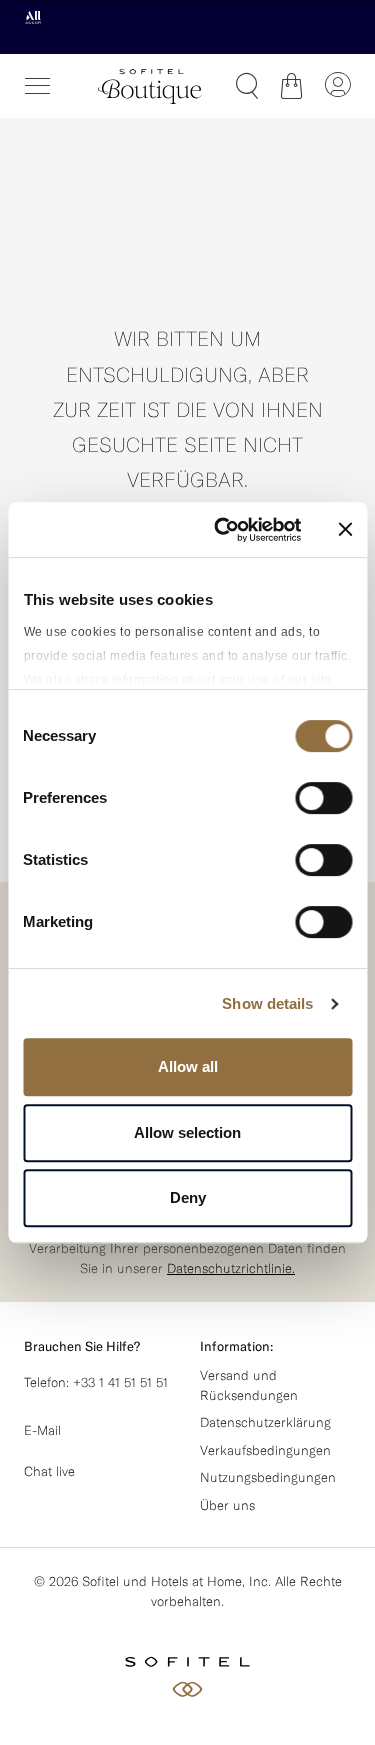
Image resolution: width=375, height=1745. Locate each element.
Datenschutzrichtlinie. (231, 1268)
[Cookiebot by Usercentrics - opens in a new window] (223, 530)
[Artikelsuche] (247, 86)
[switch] (323, 800)
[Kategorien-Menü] (38, 86)
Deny (188, 1197)
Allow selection (187, 1132)
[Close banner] (345, 529)
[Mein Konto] (337, 86)
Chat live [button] (49, 1471)
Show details (267, 1003)
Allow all (188, 1066)
